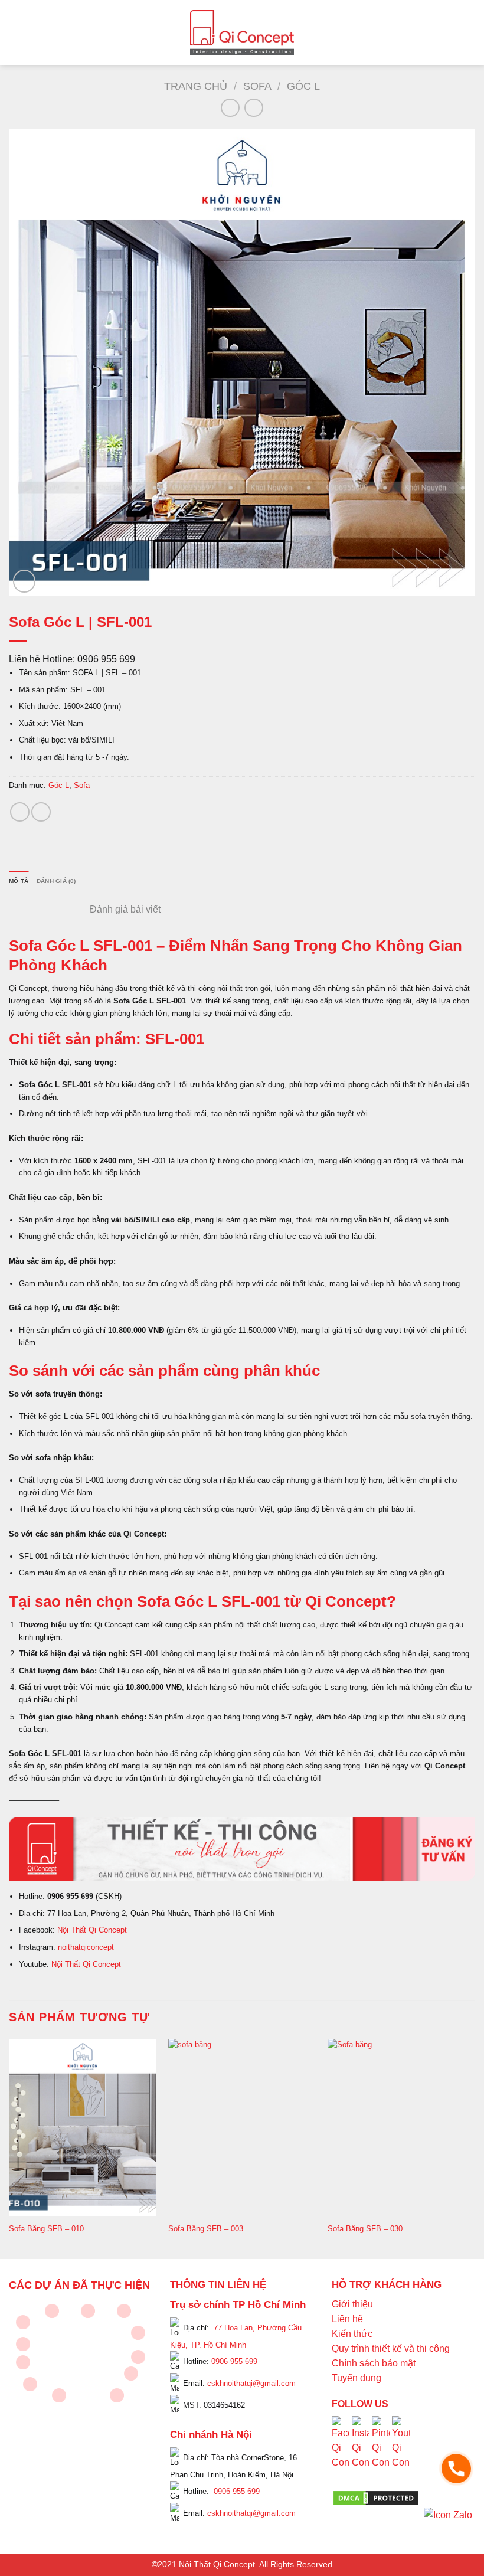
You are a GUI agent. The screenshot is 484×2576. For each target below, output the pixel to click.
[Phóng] (24, 581)
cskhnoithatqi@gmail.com (251, 2383)
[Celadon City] (23, 2322)
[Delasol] (131, 2374)
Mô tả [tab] (19, 881)
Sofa (257, 86)
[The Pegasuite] (138, 2357)
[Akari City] (30, 2384)
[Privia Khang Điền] (23, 2362)
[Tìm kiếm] (470, 32)
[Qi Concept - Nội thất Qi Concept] (242, 32)
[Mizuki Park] (59, 2395)
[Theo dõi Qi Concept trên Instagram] (361, 2452)
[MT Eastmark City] (138, 2333)
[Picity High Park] (52, 2311)
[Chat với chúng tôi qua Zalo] (448, 2514)
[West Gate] (124, 2311)
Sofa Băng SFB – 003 (206, 2229)
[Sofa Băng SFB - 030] (401, 2127)
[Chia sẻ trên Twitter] (41, 812)
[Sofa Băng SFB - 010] (83, 2127)
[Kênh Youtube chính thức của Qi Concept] (401, 2452)
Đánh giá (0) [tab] (56, 881)
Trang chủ (196, 86)
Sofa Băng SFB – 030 (365, 2229)
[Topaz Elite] (88, 2311)
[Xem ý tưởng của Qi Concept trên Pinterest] (381, 2452)
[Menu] (16, 32)
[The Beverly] (23, 2344)
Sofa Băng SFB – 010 (46, 2229)
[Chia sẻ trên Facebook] (20, 812)
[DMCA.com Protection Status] (376, 2497)
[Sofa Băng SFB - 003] (242, 2127)
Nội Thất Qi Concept (92, 1930)
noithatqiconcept (86, 1947)
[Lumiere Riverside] (117, 2395)
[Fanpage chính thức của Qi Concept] (341, 2452)
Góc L (303, 86)
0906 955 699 (234, 2361)
